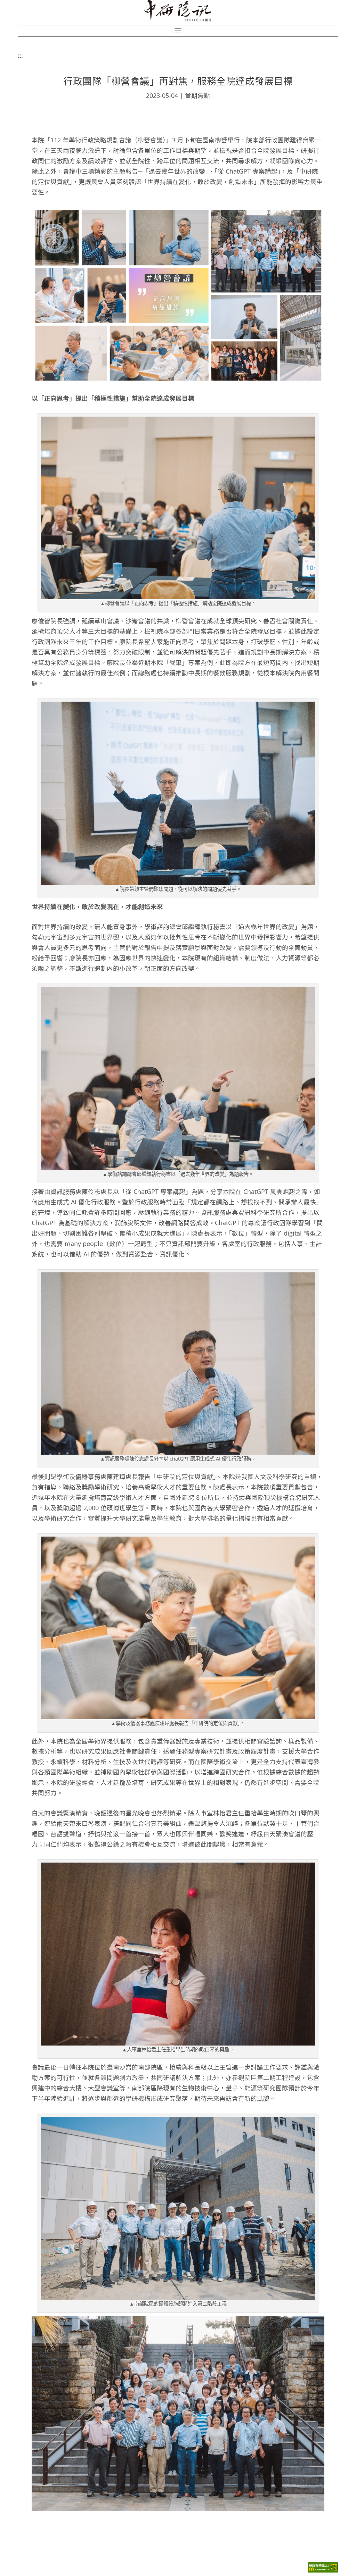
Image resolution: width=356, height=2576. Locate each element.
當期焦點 (197, 95)
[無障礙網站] (323, 2571)
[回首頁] (178, 11)
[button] (178, 31)
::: (20, 56)
